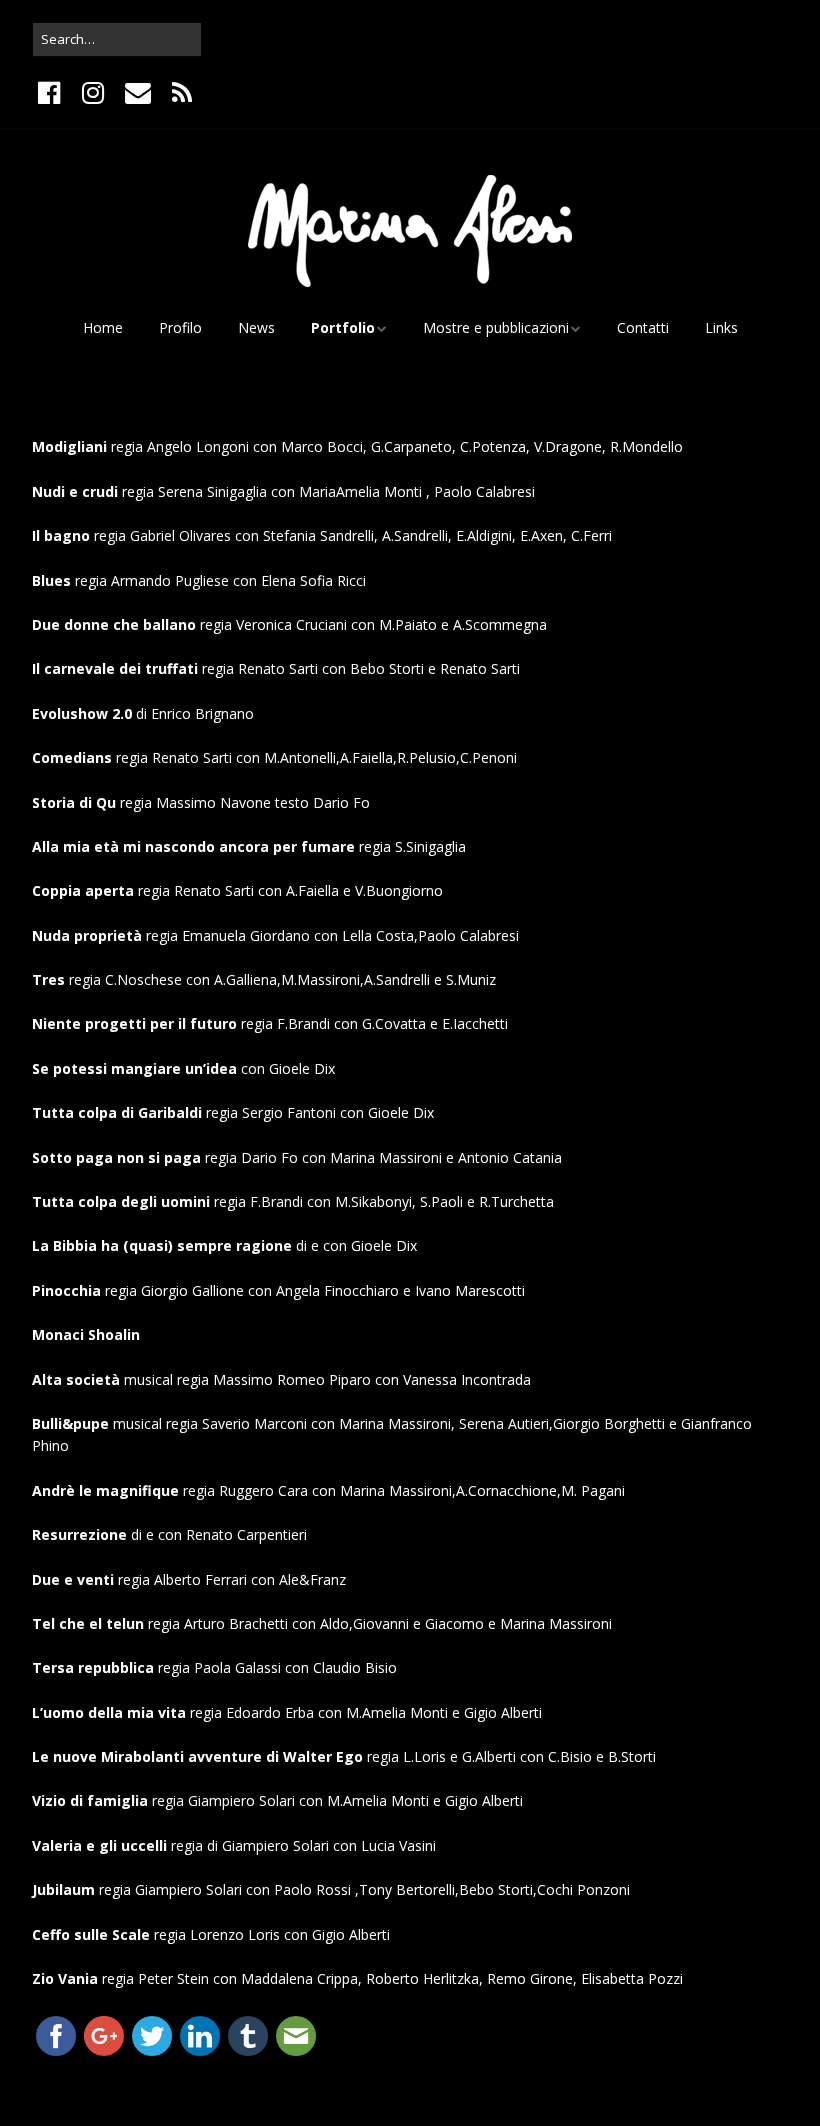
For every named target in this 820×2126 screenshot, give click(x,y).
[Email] (137, 93)
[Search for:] (117, 39)
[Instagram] (92, 93)
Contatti (643, 327)
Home (103, 327)
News (256, 327)
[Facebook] (50, 93)
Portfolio (343, 327)
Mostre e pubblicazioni (496, 327)
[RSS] (181, 93)
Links (721, 327)
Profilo (180, 327)
